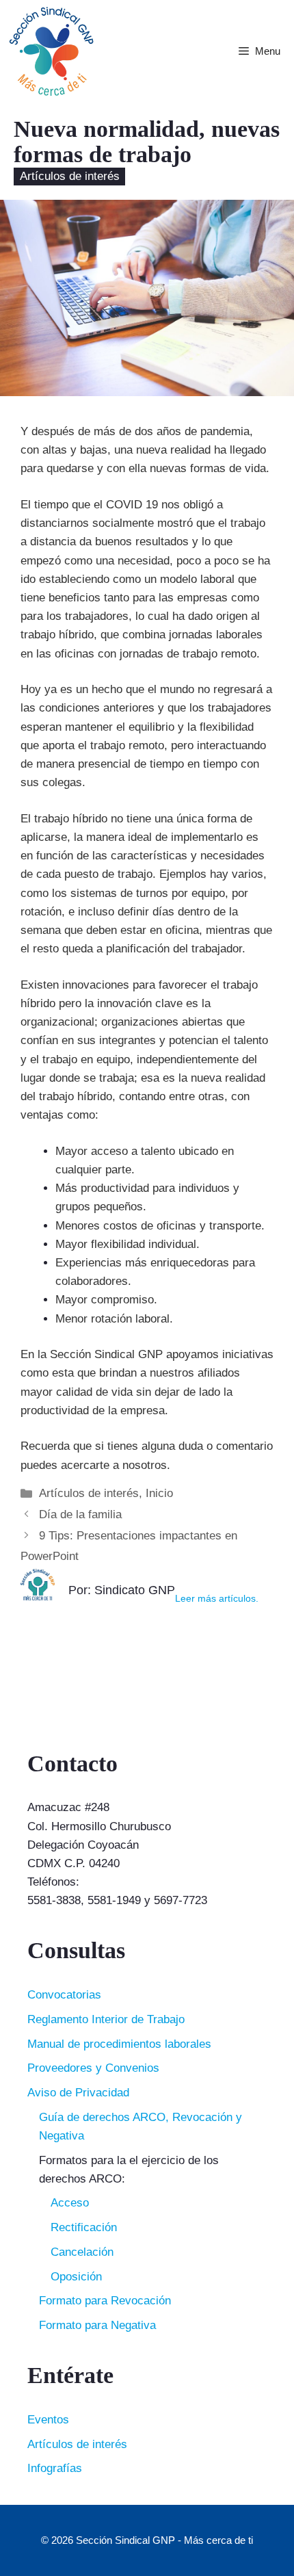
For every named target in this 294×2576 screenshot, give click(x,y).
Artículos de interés (70, 177)
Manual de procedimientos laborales (119, 2044)
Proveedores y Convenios (93, 2068)
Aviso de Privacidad (78, 2093)
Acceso (70, 2203)
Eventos (48, 2420)
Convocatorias (64, 1995)
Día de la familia (80, 1514)
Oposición (76, 2277)
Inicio (159, 1493)
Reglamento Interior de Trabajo (106, 2019)
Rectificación (84, 2227)
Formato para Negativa (97, 2325)
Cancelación (82, 2252)
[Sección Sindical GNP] (51, 51)
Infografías (55, 2468)
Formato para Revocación (105, 2301)
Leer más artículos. (217, 1599)
